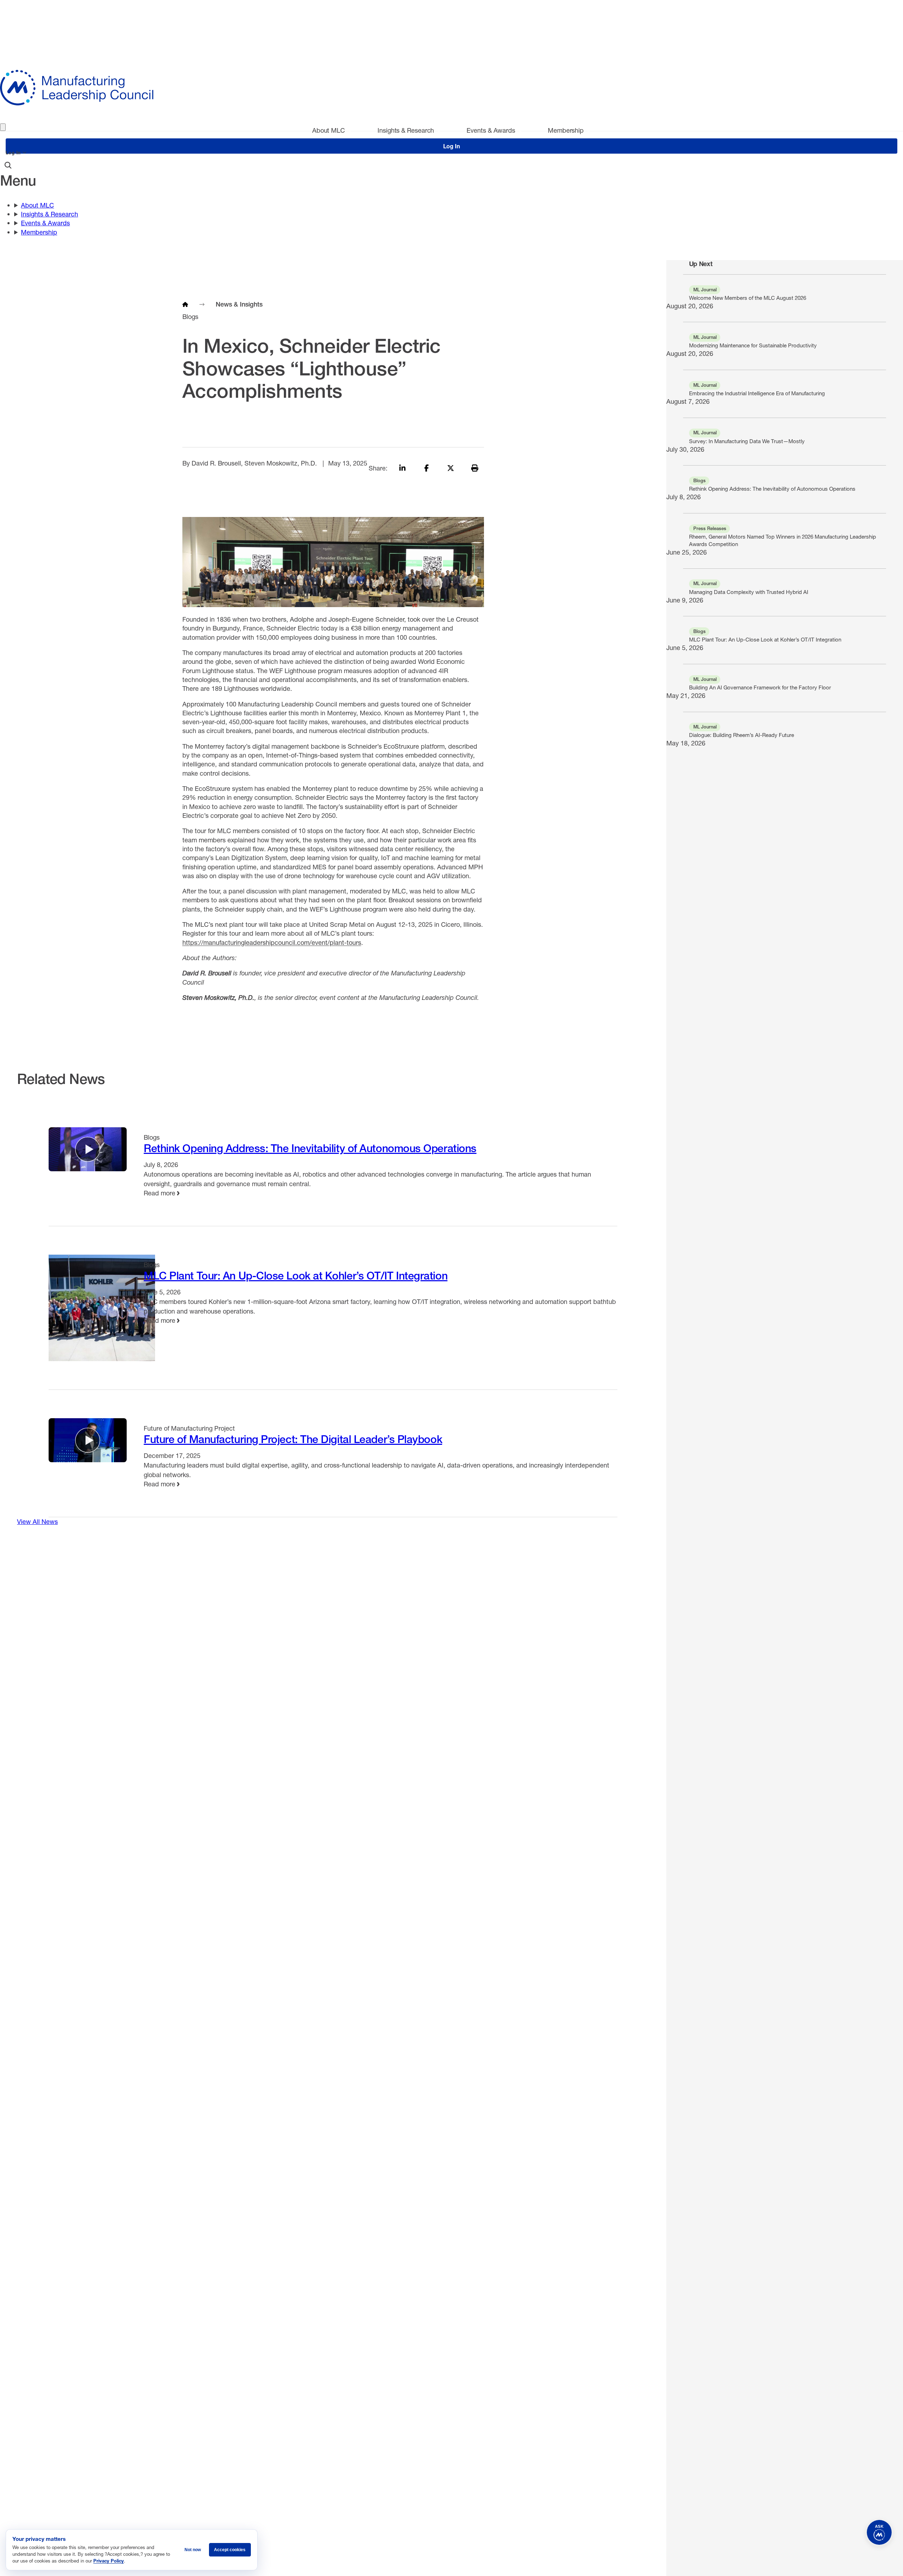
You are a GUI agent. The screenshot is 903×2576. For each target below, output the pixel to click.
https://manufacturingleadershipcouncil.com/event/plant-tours (272, 942)
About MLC (329, 130)
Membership (566, 130)
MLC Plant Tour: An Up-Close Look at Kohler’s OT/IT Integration (296, 1276)
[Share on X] (451, 468)
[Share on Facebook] (426, 468)
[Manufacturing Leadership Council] (451, 88)
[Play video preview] (88, 1149)
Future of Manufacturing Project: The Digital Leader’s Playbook (293, 1439)
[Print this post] (475, 468)
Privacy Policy (109, 2561)
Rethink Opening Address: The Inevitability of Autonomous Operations (310, 1148)
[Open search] (8, 165)
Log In (13, 153)
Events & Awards (491, 130)
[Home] (185, 304)
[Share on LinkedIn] (402, 468)
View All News (37, 1521)
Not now (193, 2550)
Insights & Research (406, 130)
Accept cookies (230, 2550)
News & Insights (239, 304)
